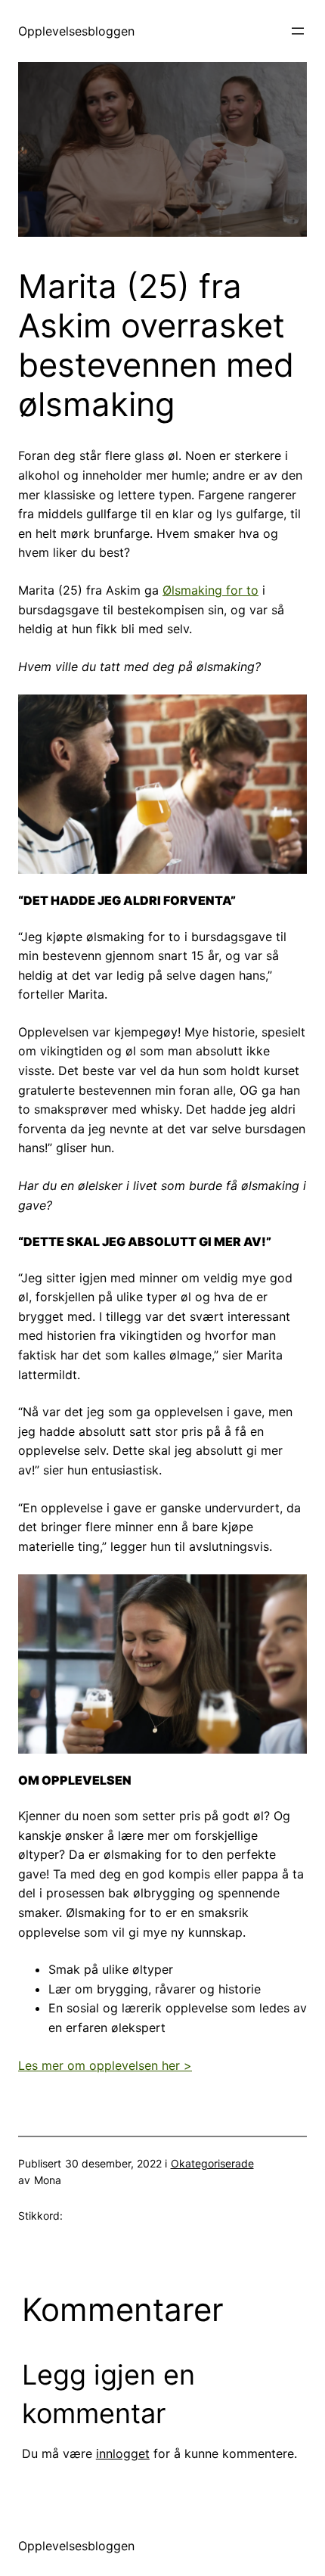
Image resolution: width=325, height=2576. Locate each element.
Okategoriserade (212, 2163)
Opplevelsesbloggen (76, 31)
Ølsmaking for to (210, 590)
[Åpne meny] (298, 31)
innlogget (123, 2453)
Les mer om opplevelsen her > (105, 2065)
